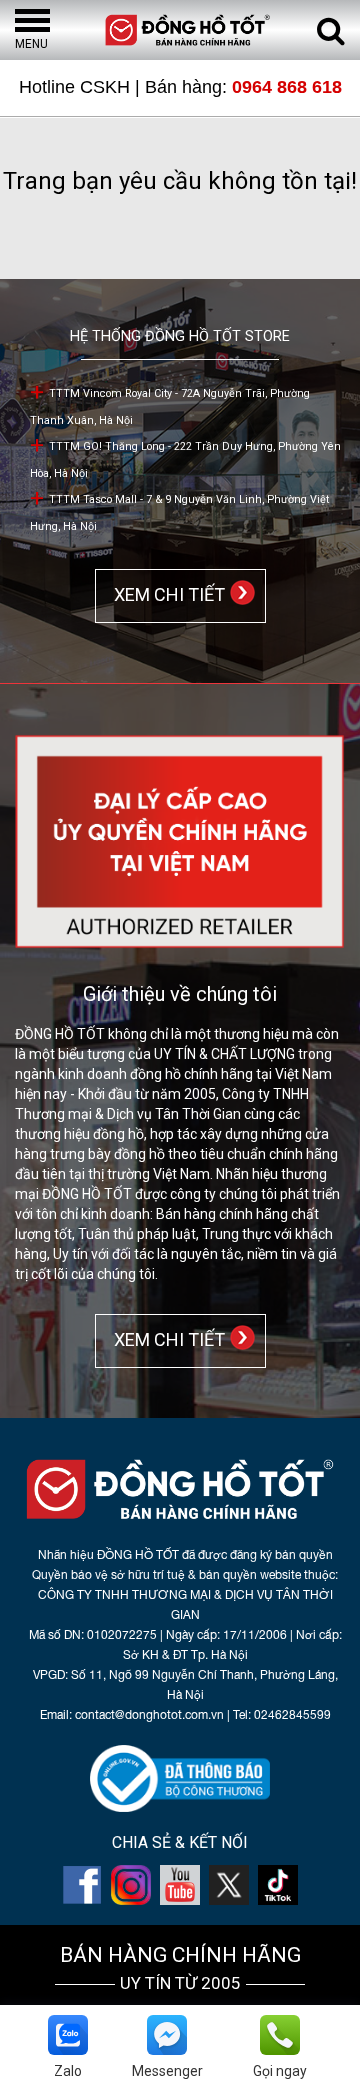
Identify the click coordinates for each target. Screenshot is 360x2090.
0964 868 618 (287, 87)
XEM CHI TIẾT (165, 594)
